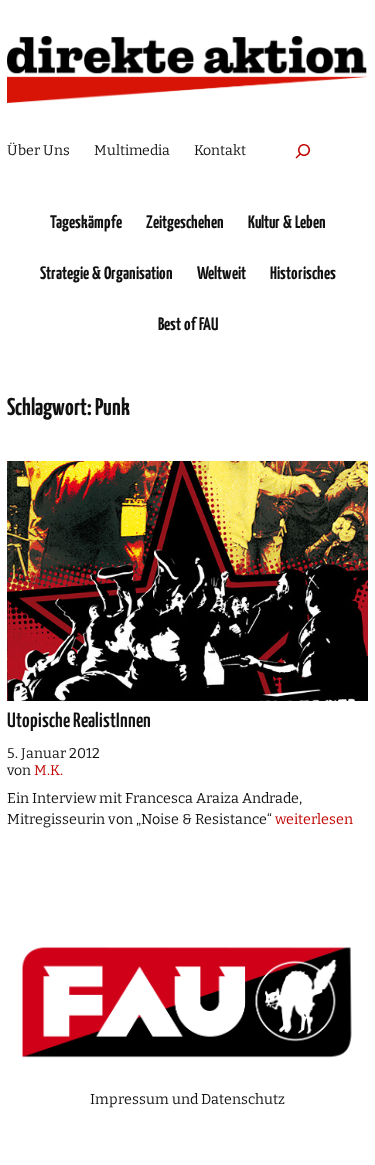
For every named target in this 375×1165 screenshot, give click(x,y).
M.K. (48, 770)
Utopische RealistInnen (79, 721)
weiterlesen (314, 819)
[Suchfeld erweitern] (303, 150)
